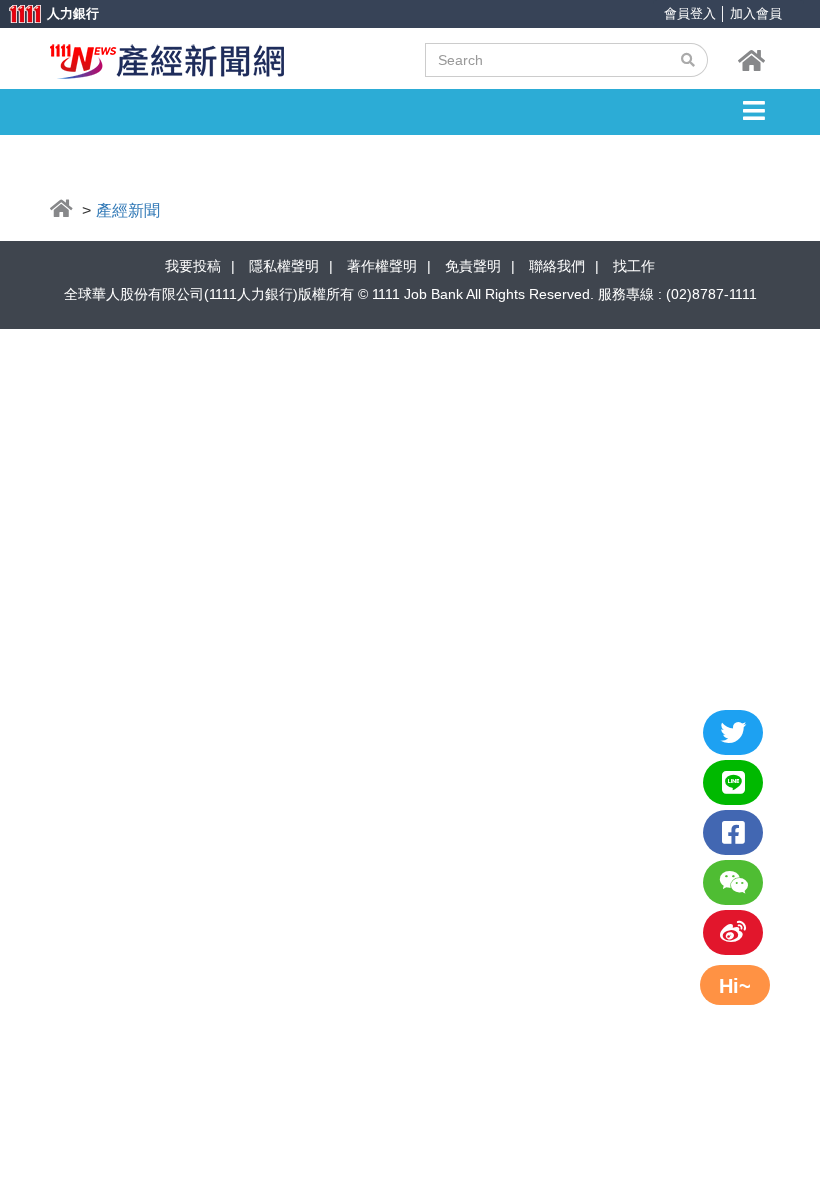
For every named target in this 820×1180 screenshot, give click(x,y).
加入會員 (756, 13)
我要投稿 (193, 266)
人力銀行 (45, 15)
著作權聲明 (382, 266)
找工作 (634, 266)
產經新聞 (128, 210)
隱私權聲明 (284, 266)
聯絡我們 (557, 266)
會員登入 (690, 13)
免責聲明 (473, 266)
